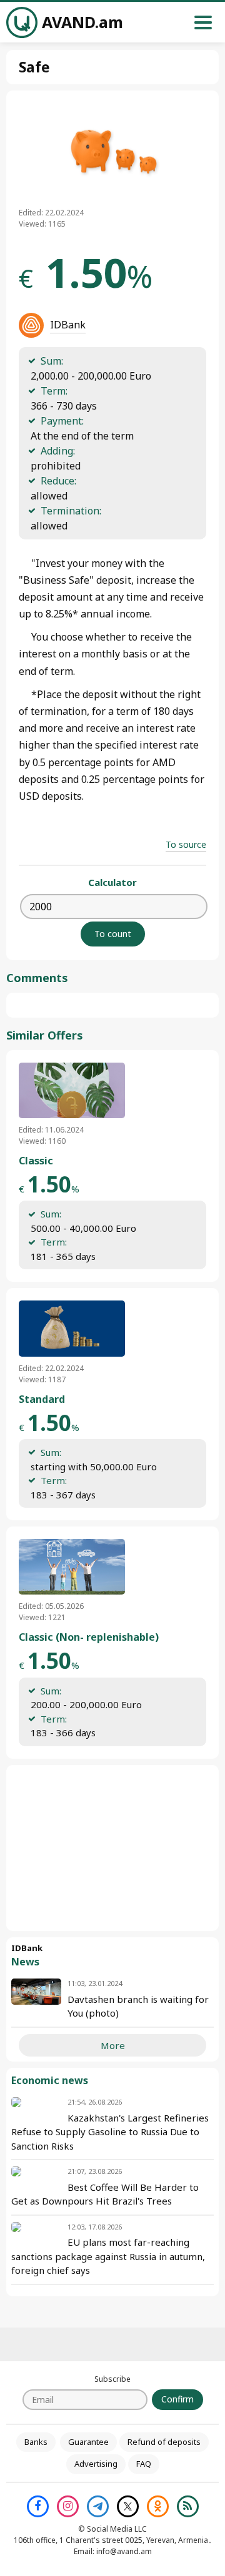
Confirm (177, 2399)
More (113, 2045)
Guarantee (88, 2442)
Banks (36, 2442)
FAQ (144, 2464)
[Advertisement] (112, 1848)
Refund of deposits (164, 2442)
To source (186, 844)
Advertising (96, 2464)
